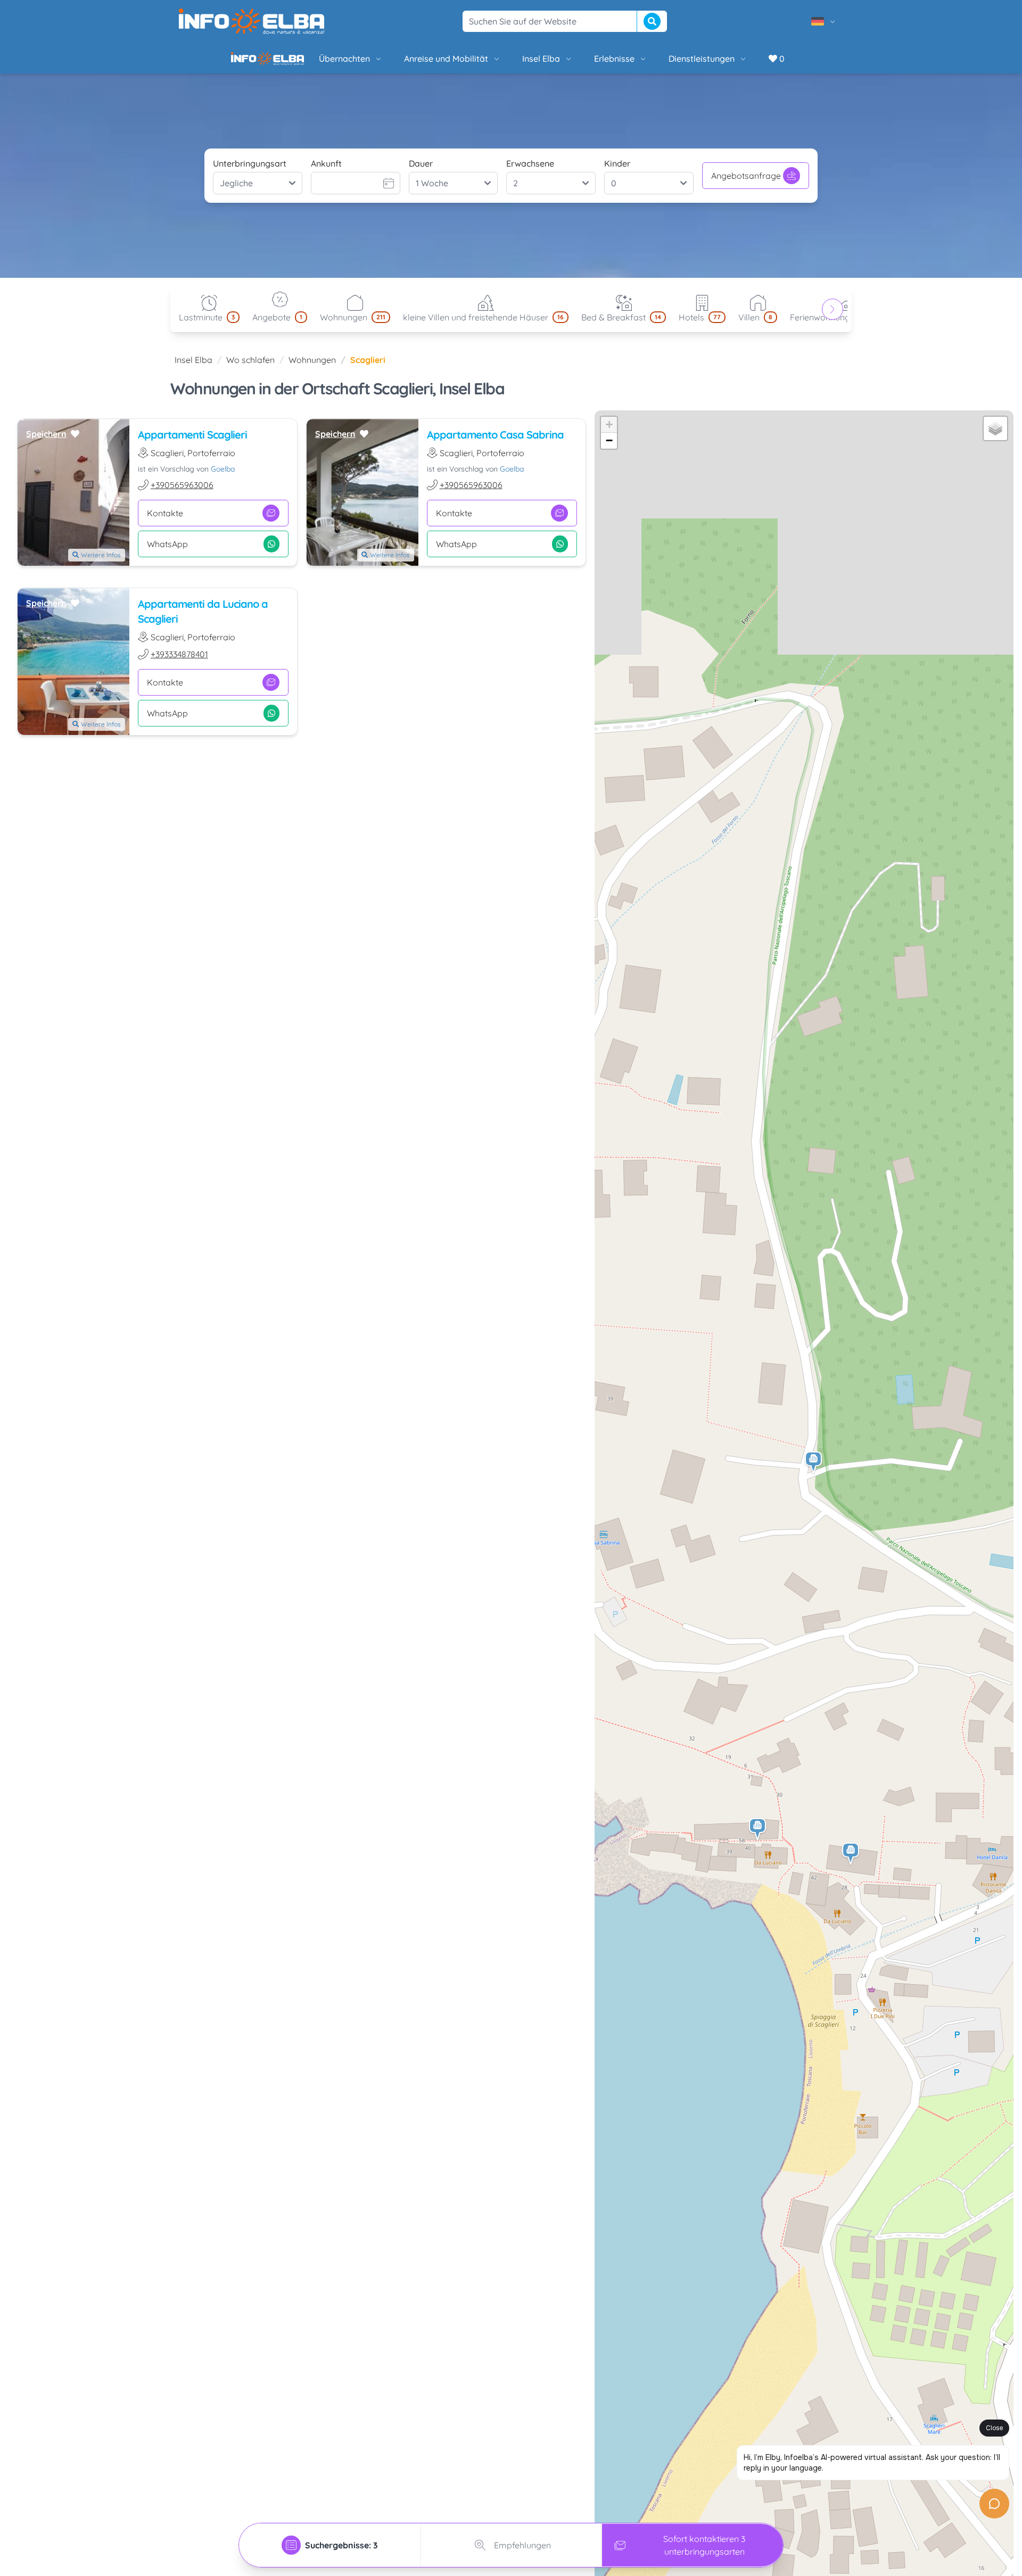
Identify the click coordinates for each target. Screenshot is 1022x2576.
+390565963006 (182, 493)
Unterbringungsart (250, 172)
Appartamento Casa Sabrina (495, 443)
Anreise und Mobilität (410, 63)
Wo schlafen (250, 368)
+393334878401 (179, 663)
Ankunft (326, 172)
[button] (814, 1471)
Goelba (223, 477)
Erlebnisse (578, 63)
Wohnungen (312, 368)
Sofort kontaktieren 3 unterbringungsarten (704, 2545)
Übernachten (308, 63)
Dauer (421, 172)
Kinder (617, 172)
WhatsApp (167, 552)
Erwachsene (530, 172)
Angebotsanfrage (746, 184)
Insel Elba (505, 63)
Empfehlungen (522, 2545)
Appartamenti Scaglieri (192, 443)
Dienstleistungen (665, 63)
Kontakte (165, 522)
